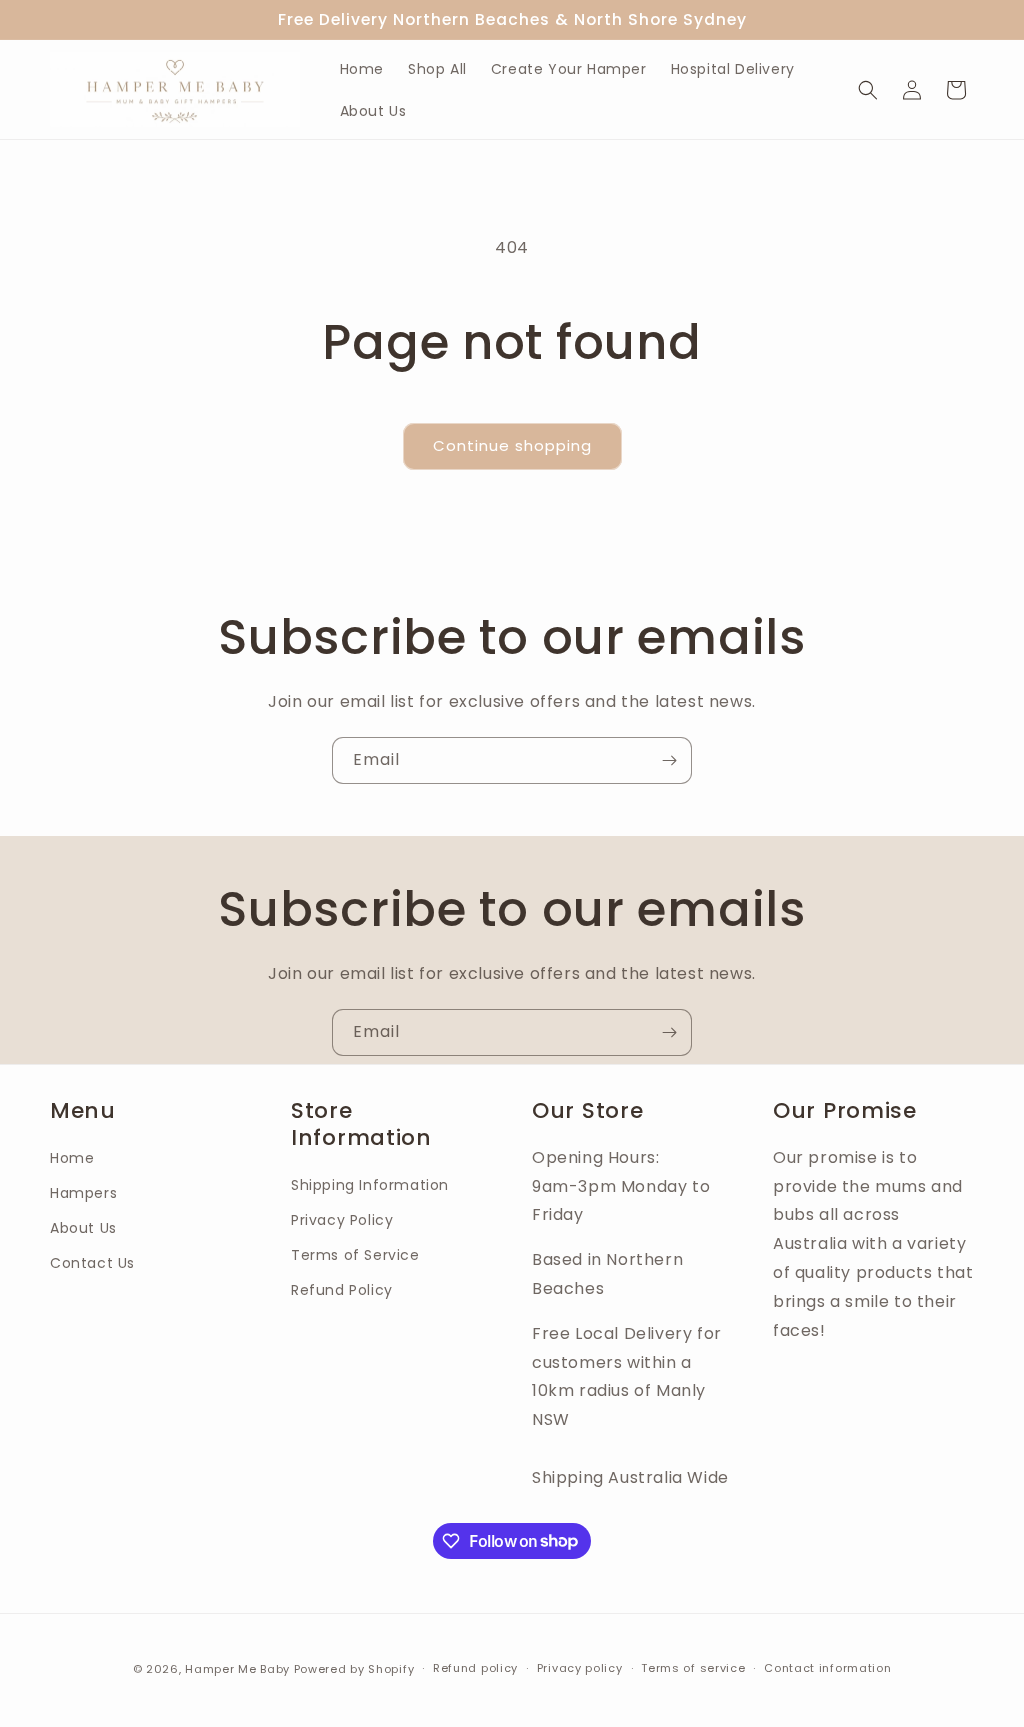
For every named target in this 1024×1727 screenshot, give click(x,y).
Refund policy (475, 1668)
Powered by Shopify (354, 1669)
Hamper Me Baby (239, 1669)
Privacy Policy (342, 1220)
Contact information (827, 1668)
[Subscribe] (669, 760)
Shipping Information (370, 1185)
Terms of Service (355, 1255)
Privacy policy (580, 1668)
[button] (868, 90)
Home (72, 1158)
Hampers (83, 1193)
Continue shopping (512, 445)
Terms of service (693, 1668)
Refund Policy (342, 1290)
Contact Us (92, 1263)
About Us (83, 1228)
